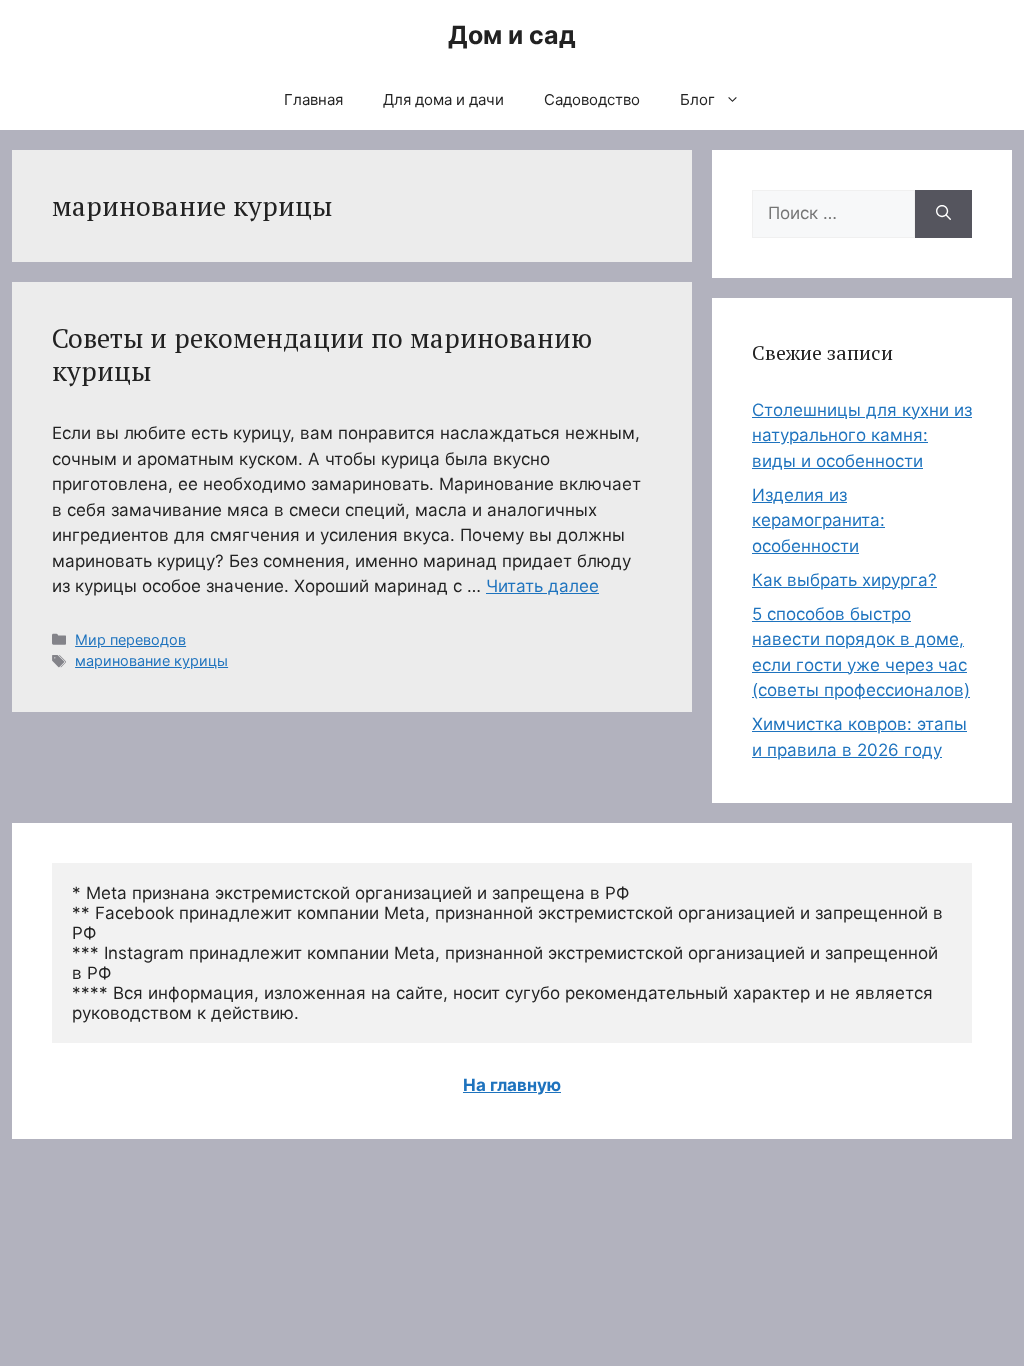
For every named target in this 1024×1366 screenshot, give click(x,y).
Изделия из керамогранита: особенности (818, 520)
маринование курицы (151, 660)
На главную (512, 1085)
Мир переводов (130, 639)
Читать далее (542, 586)
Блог (697, 99)
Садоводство (592, 99)
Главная (313, 99)
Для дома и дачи (443, 99)
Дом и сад (512, 35)
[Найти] (943, 214)
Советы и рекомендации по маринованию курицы (322, 354)
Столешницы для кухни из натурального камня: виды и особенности (862, 435)
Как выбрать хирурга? (844, 580)
